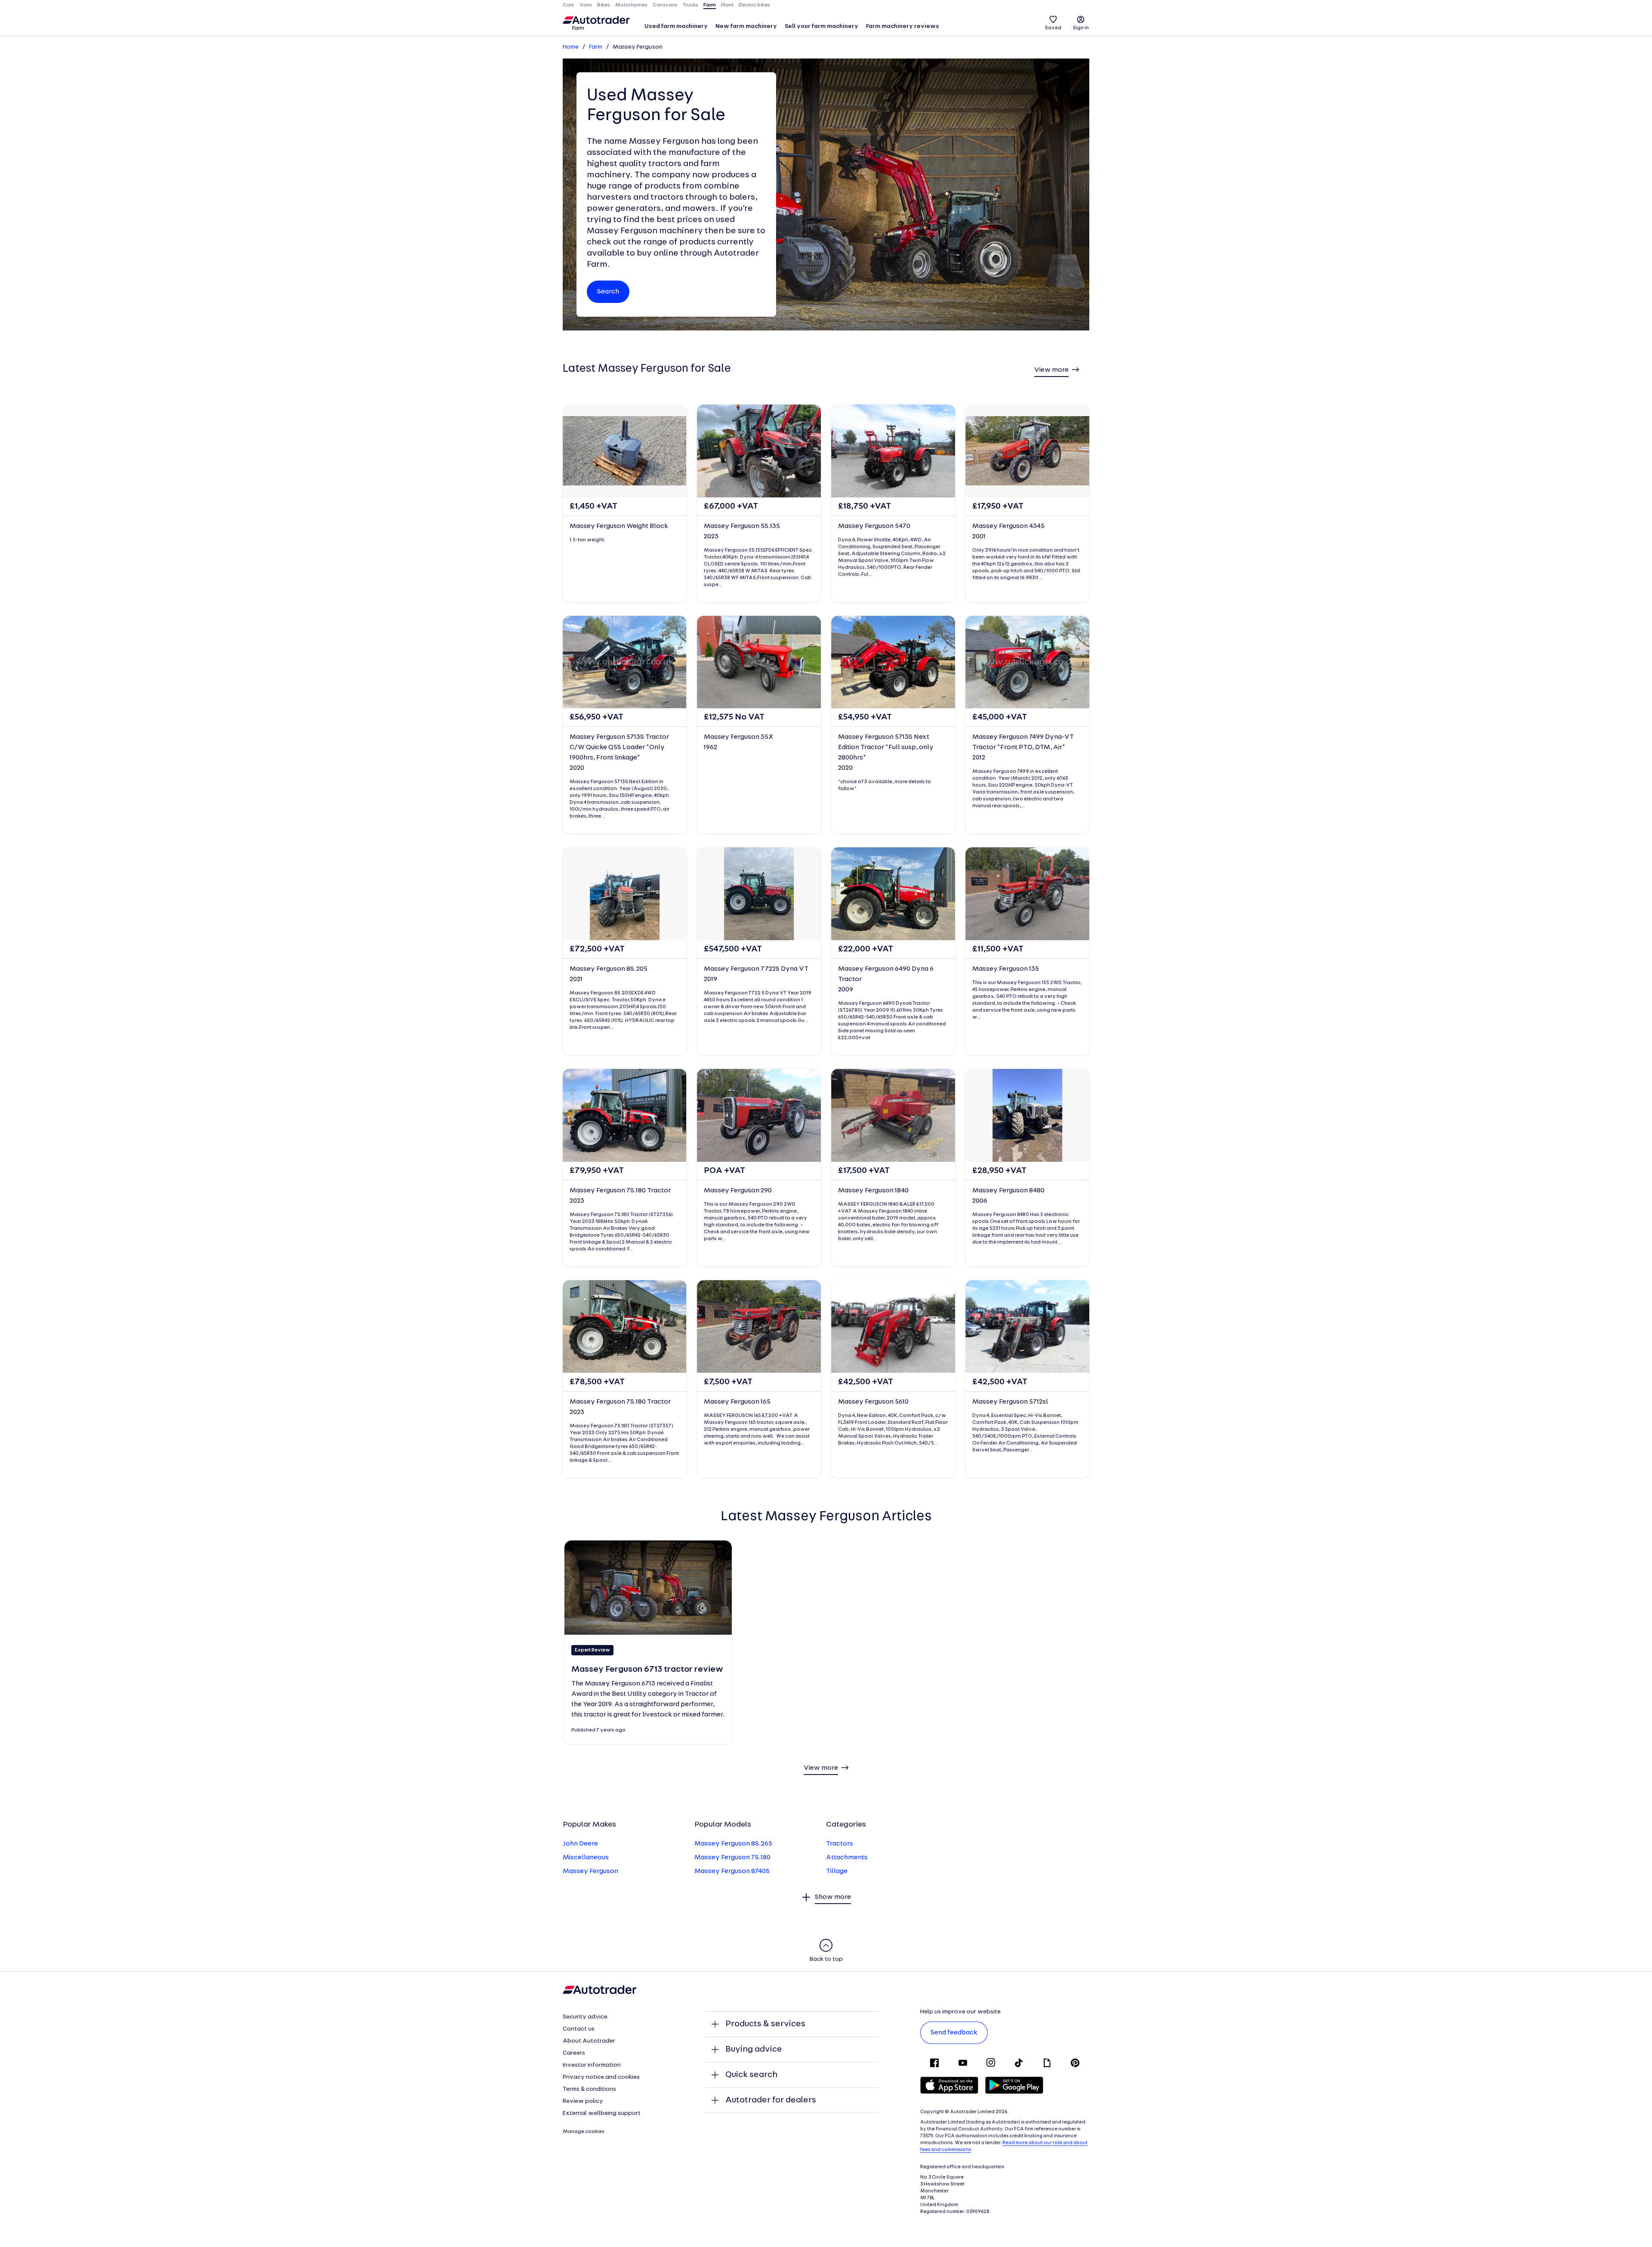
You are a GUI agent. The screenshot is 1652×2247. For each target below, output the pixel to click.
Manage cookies (584, 2132)
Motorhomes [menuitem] (631, 5)
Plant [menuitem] (727, 5)
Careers (574, 2053)
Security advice (585, 2017)
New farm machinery (746, 26)
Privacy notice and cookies (601, 2077)
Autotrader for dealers (771, 2100)
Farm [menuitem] (710, 5)
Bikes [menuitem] (604, 5)
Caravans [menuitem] (665, 5)
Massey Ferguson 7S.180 (732, 1858)
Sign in (1081, 28)
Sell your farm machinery (821, 26)
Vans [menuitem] (586, 5)
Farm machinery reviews (903, 26)
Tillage (837, 1871)
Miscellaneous (586, 1858)
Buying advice (754, 2049)
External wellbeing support (602, 2113)
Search (608, 292)
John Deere (580, 1844)
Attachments (847, 1858)
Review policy (583, 2101)
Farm (596, 47)
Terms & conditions (589, 2089)
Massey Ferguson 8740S (732, 1871)
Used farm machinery (676, 26)
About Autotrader (589, 2041)
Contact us (579, 2029)
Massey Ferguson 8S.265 (733, 1844)
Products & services (765, 2024)
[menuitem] (676, 27)
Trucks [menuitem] (690, 5)
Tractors (840, 1844)
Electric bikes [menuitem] (754, 5)
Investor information (592, 2065)
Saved (1053, 28)
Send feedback (954, 2033)
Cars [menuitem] (569, 5)
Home (571, 47)
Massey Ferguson (590, 1871)
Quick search (751, 2075)
